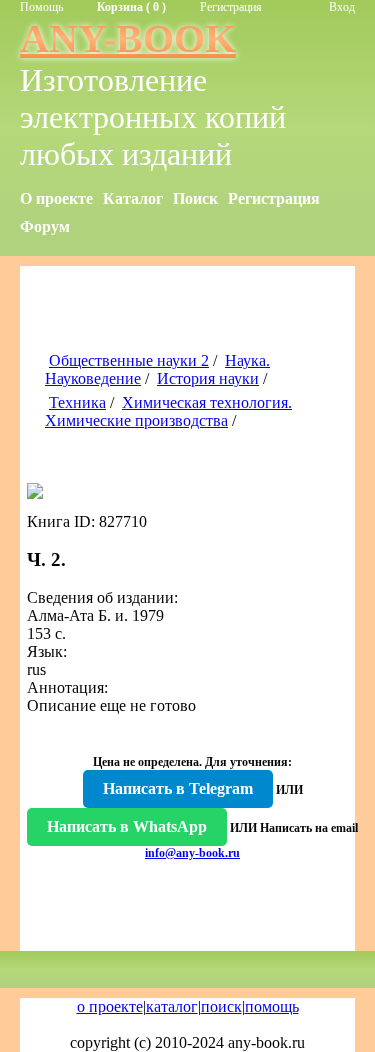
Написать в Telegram (178, 788)
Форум (45, 226)
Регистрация (231, 7)
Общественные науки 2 (129, 360)
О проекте (56, 198)
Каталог (133, 198)
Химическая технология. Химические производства (168, 411)
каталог (172, 1006)
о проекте (110, 1006)
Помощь (41, 7)
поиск (221, 1006)
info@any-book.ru (192, 853)
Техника (77, 402)
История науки (208, 378)
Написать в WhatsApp (127, 826)
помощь (272, 1006)
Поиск (195, 198)
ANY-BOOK (128, 38)
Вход (342, 7)
